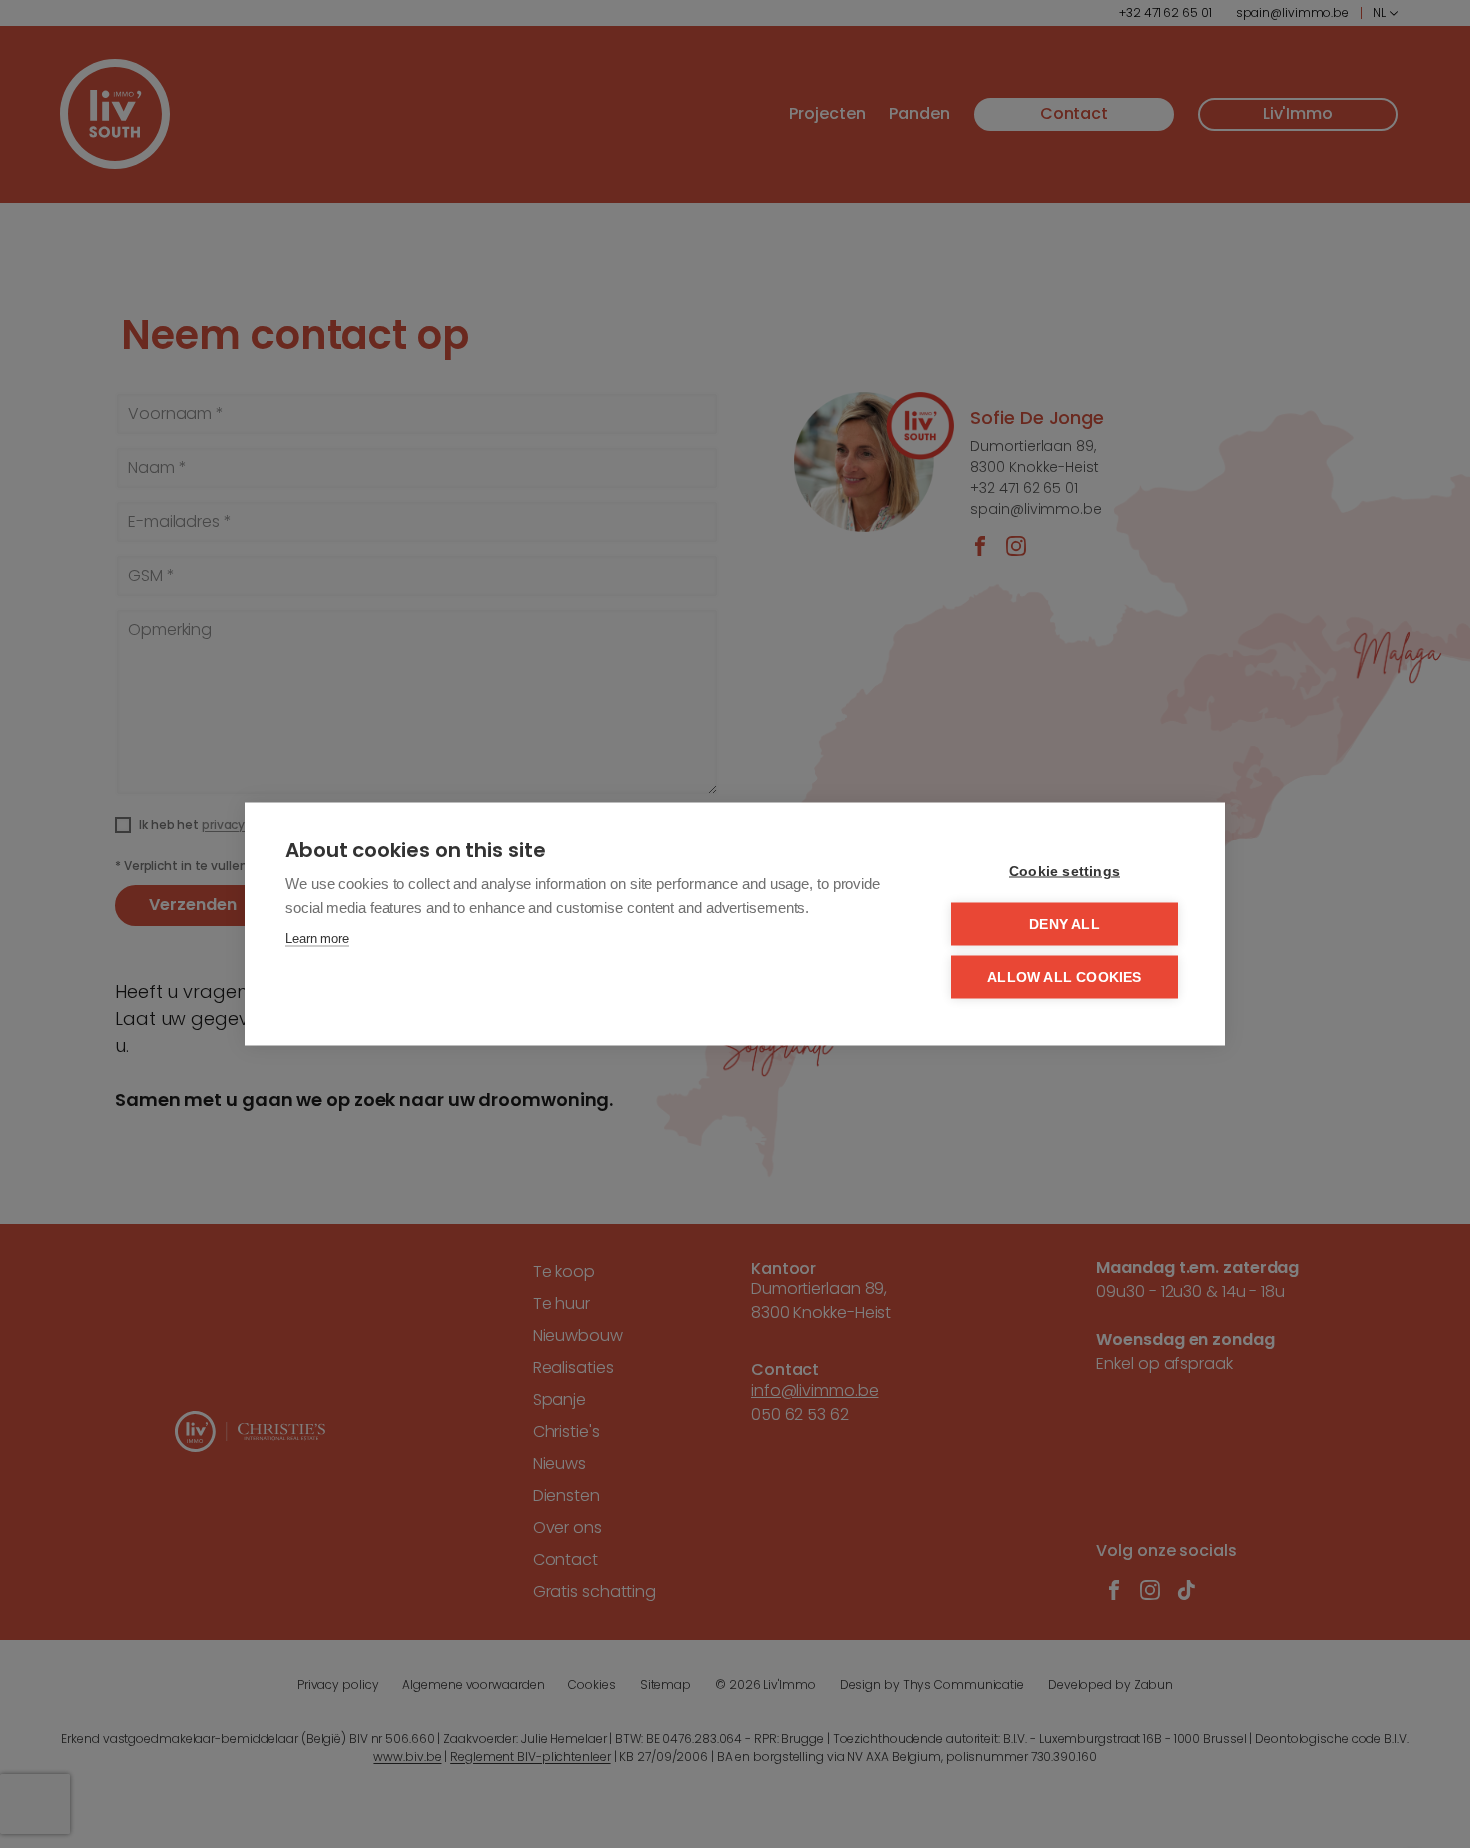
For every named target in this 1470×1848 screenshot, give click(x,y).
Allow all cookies (1064, 977)
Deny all (1064, 924)
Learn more (317, 938)
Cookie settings (1064, 871)
